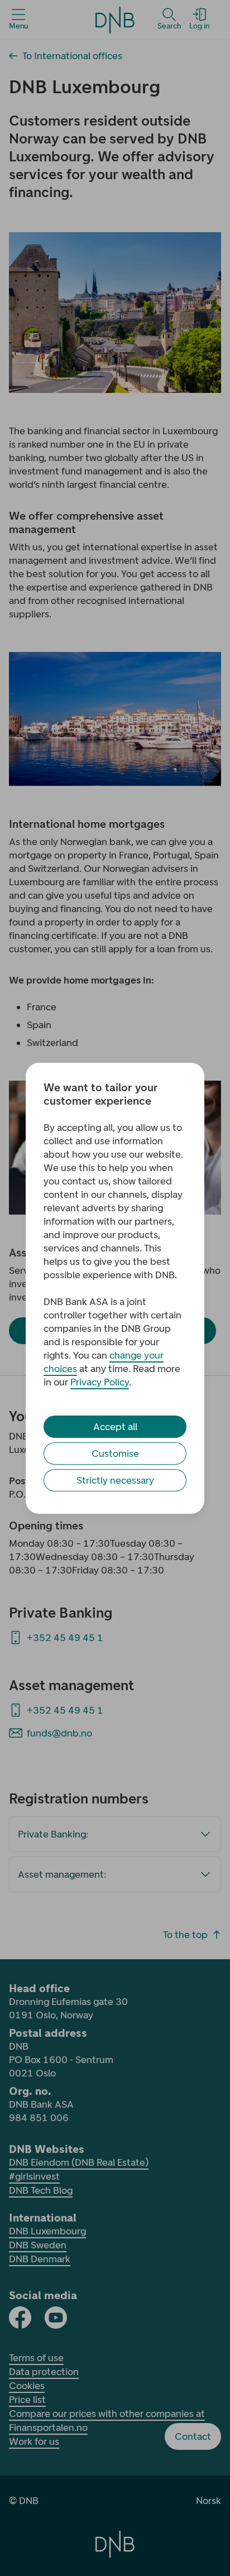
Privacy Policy (100, 1382)
